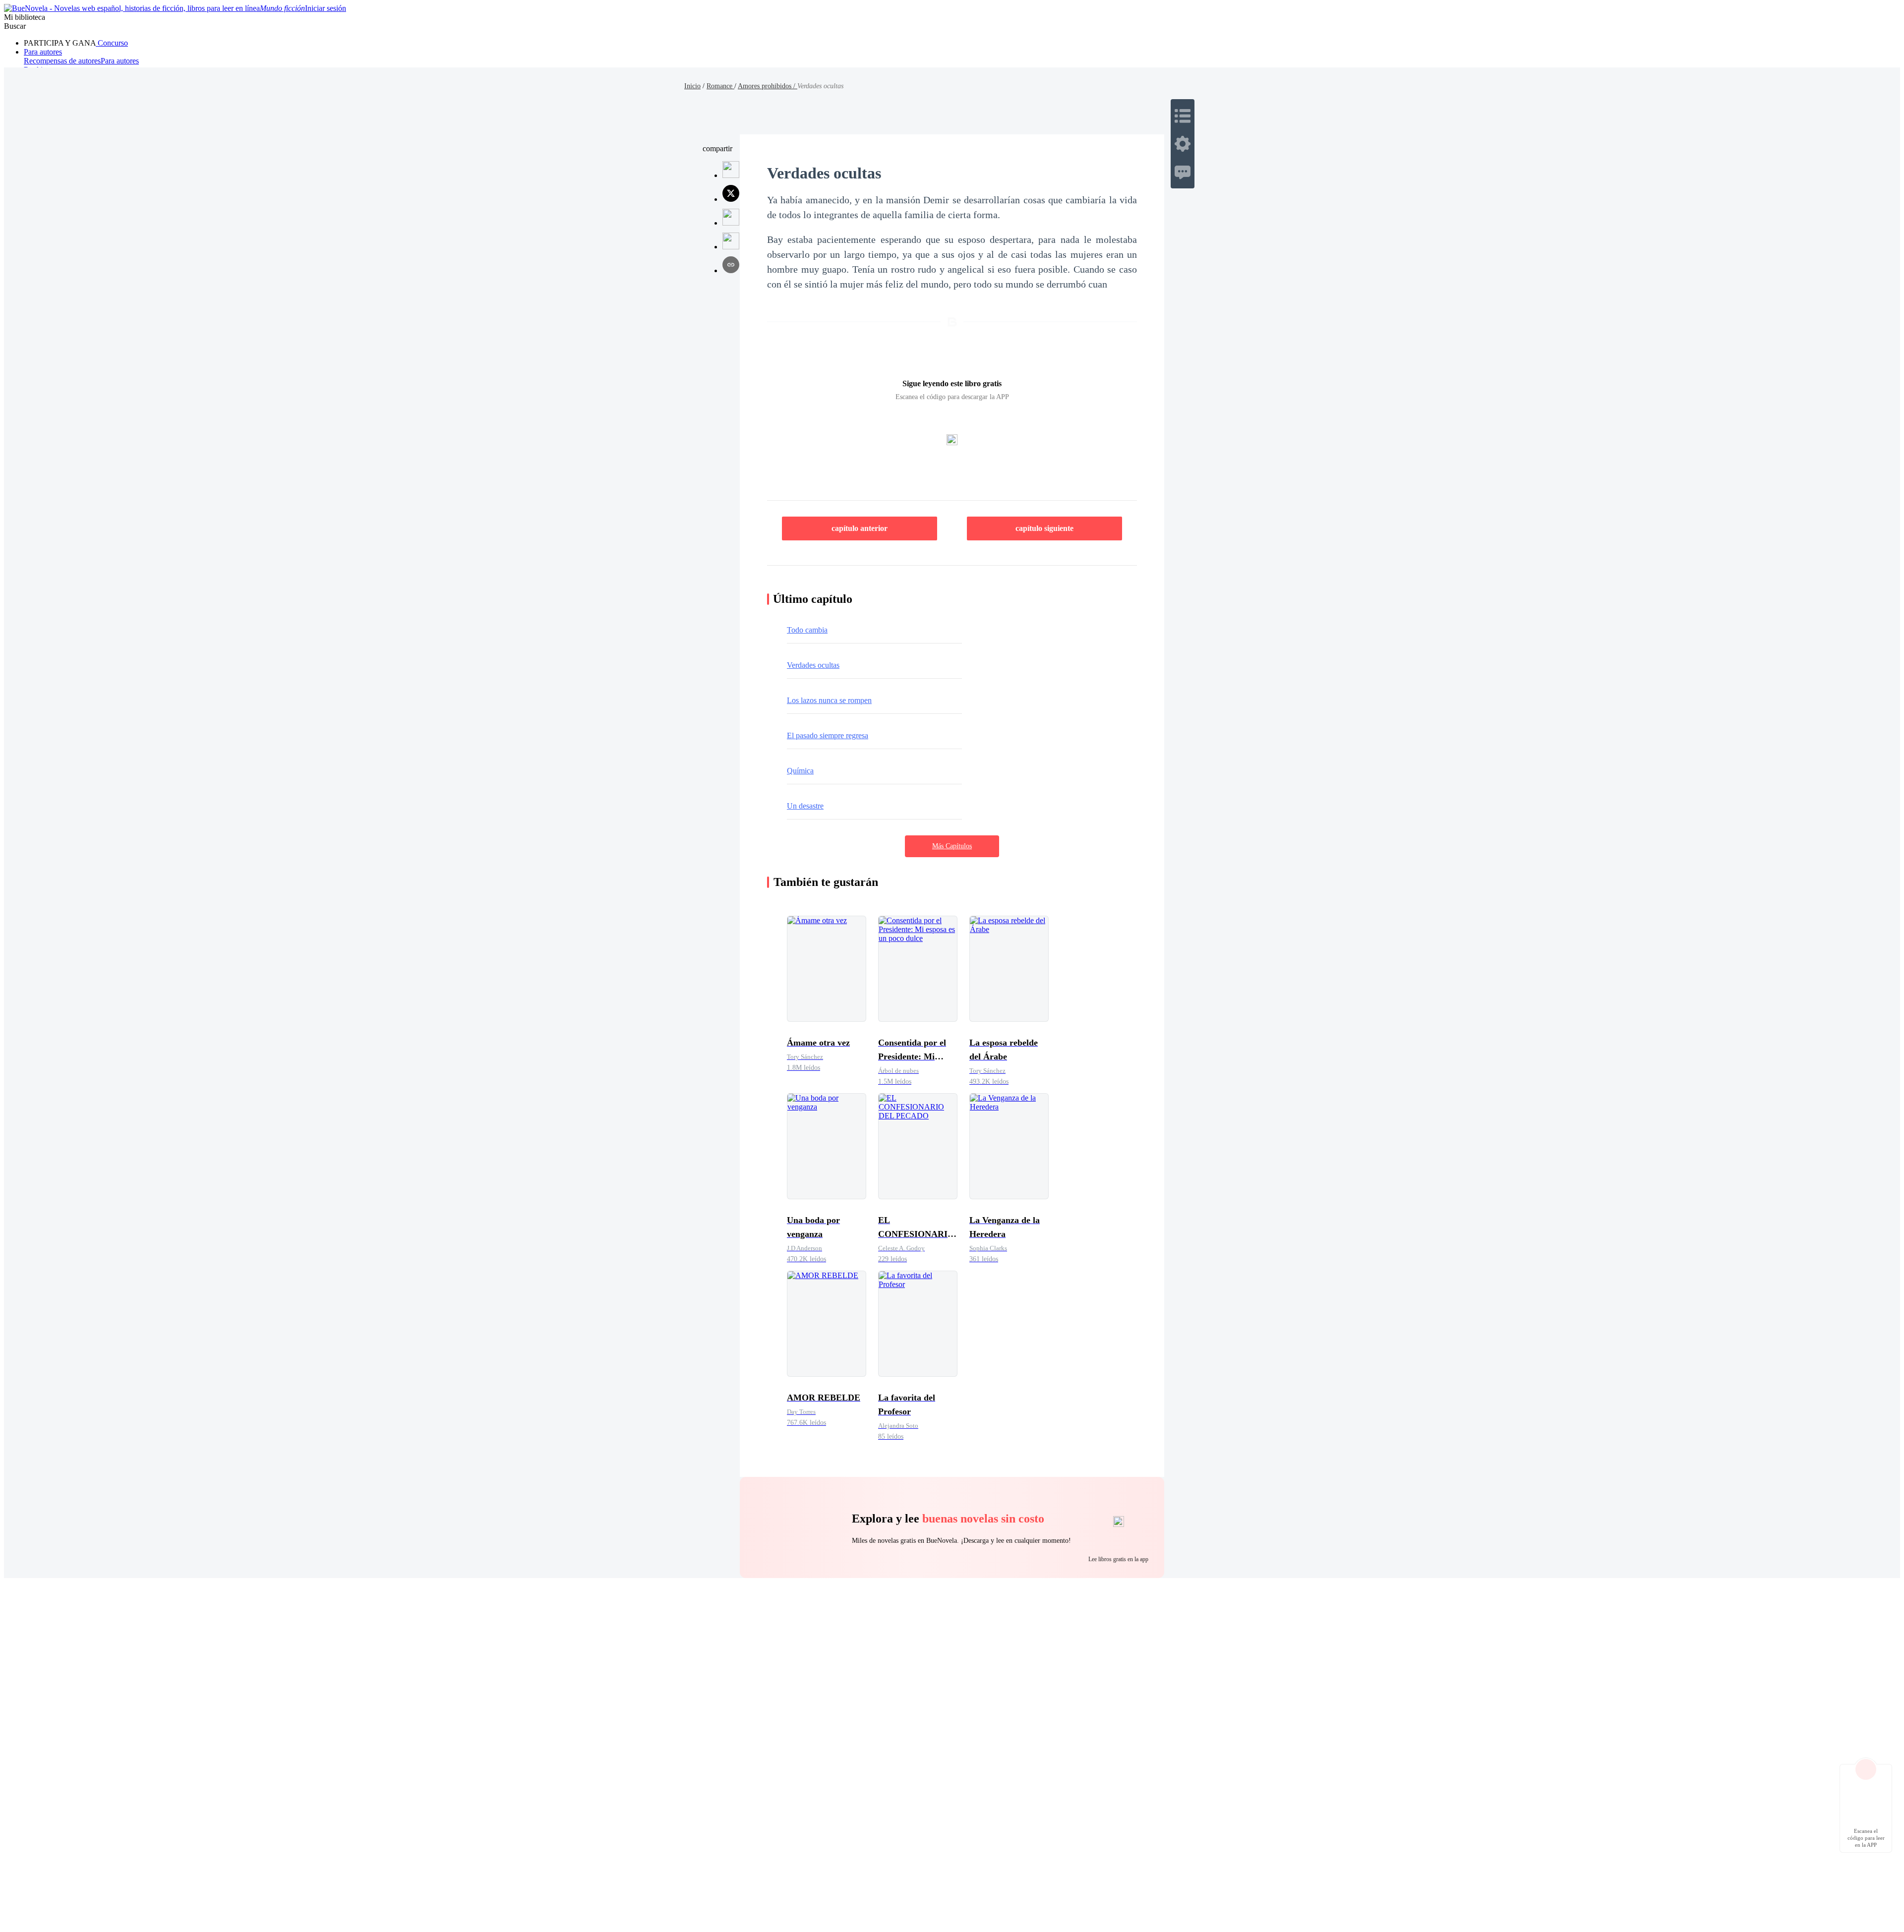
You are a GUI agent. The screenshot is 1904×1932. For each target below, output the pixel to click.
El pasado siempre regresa (828, 735)
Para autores (43, 52)
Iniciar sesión (326, 8)
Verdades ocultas (813, 665)
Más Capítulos (952, 846)
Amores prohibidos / (768, 86)
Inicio (692, 86)
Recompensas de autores (62, 61)
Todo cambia (807, 630)
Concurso (112, 43)
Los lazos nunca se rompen (829, 700)
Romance (720, 86)
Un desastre (805, 806)
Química (800, 771)
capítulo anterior (860, 528)
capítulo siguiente (1044, 528)
